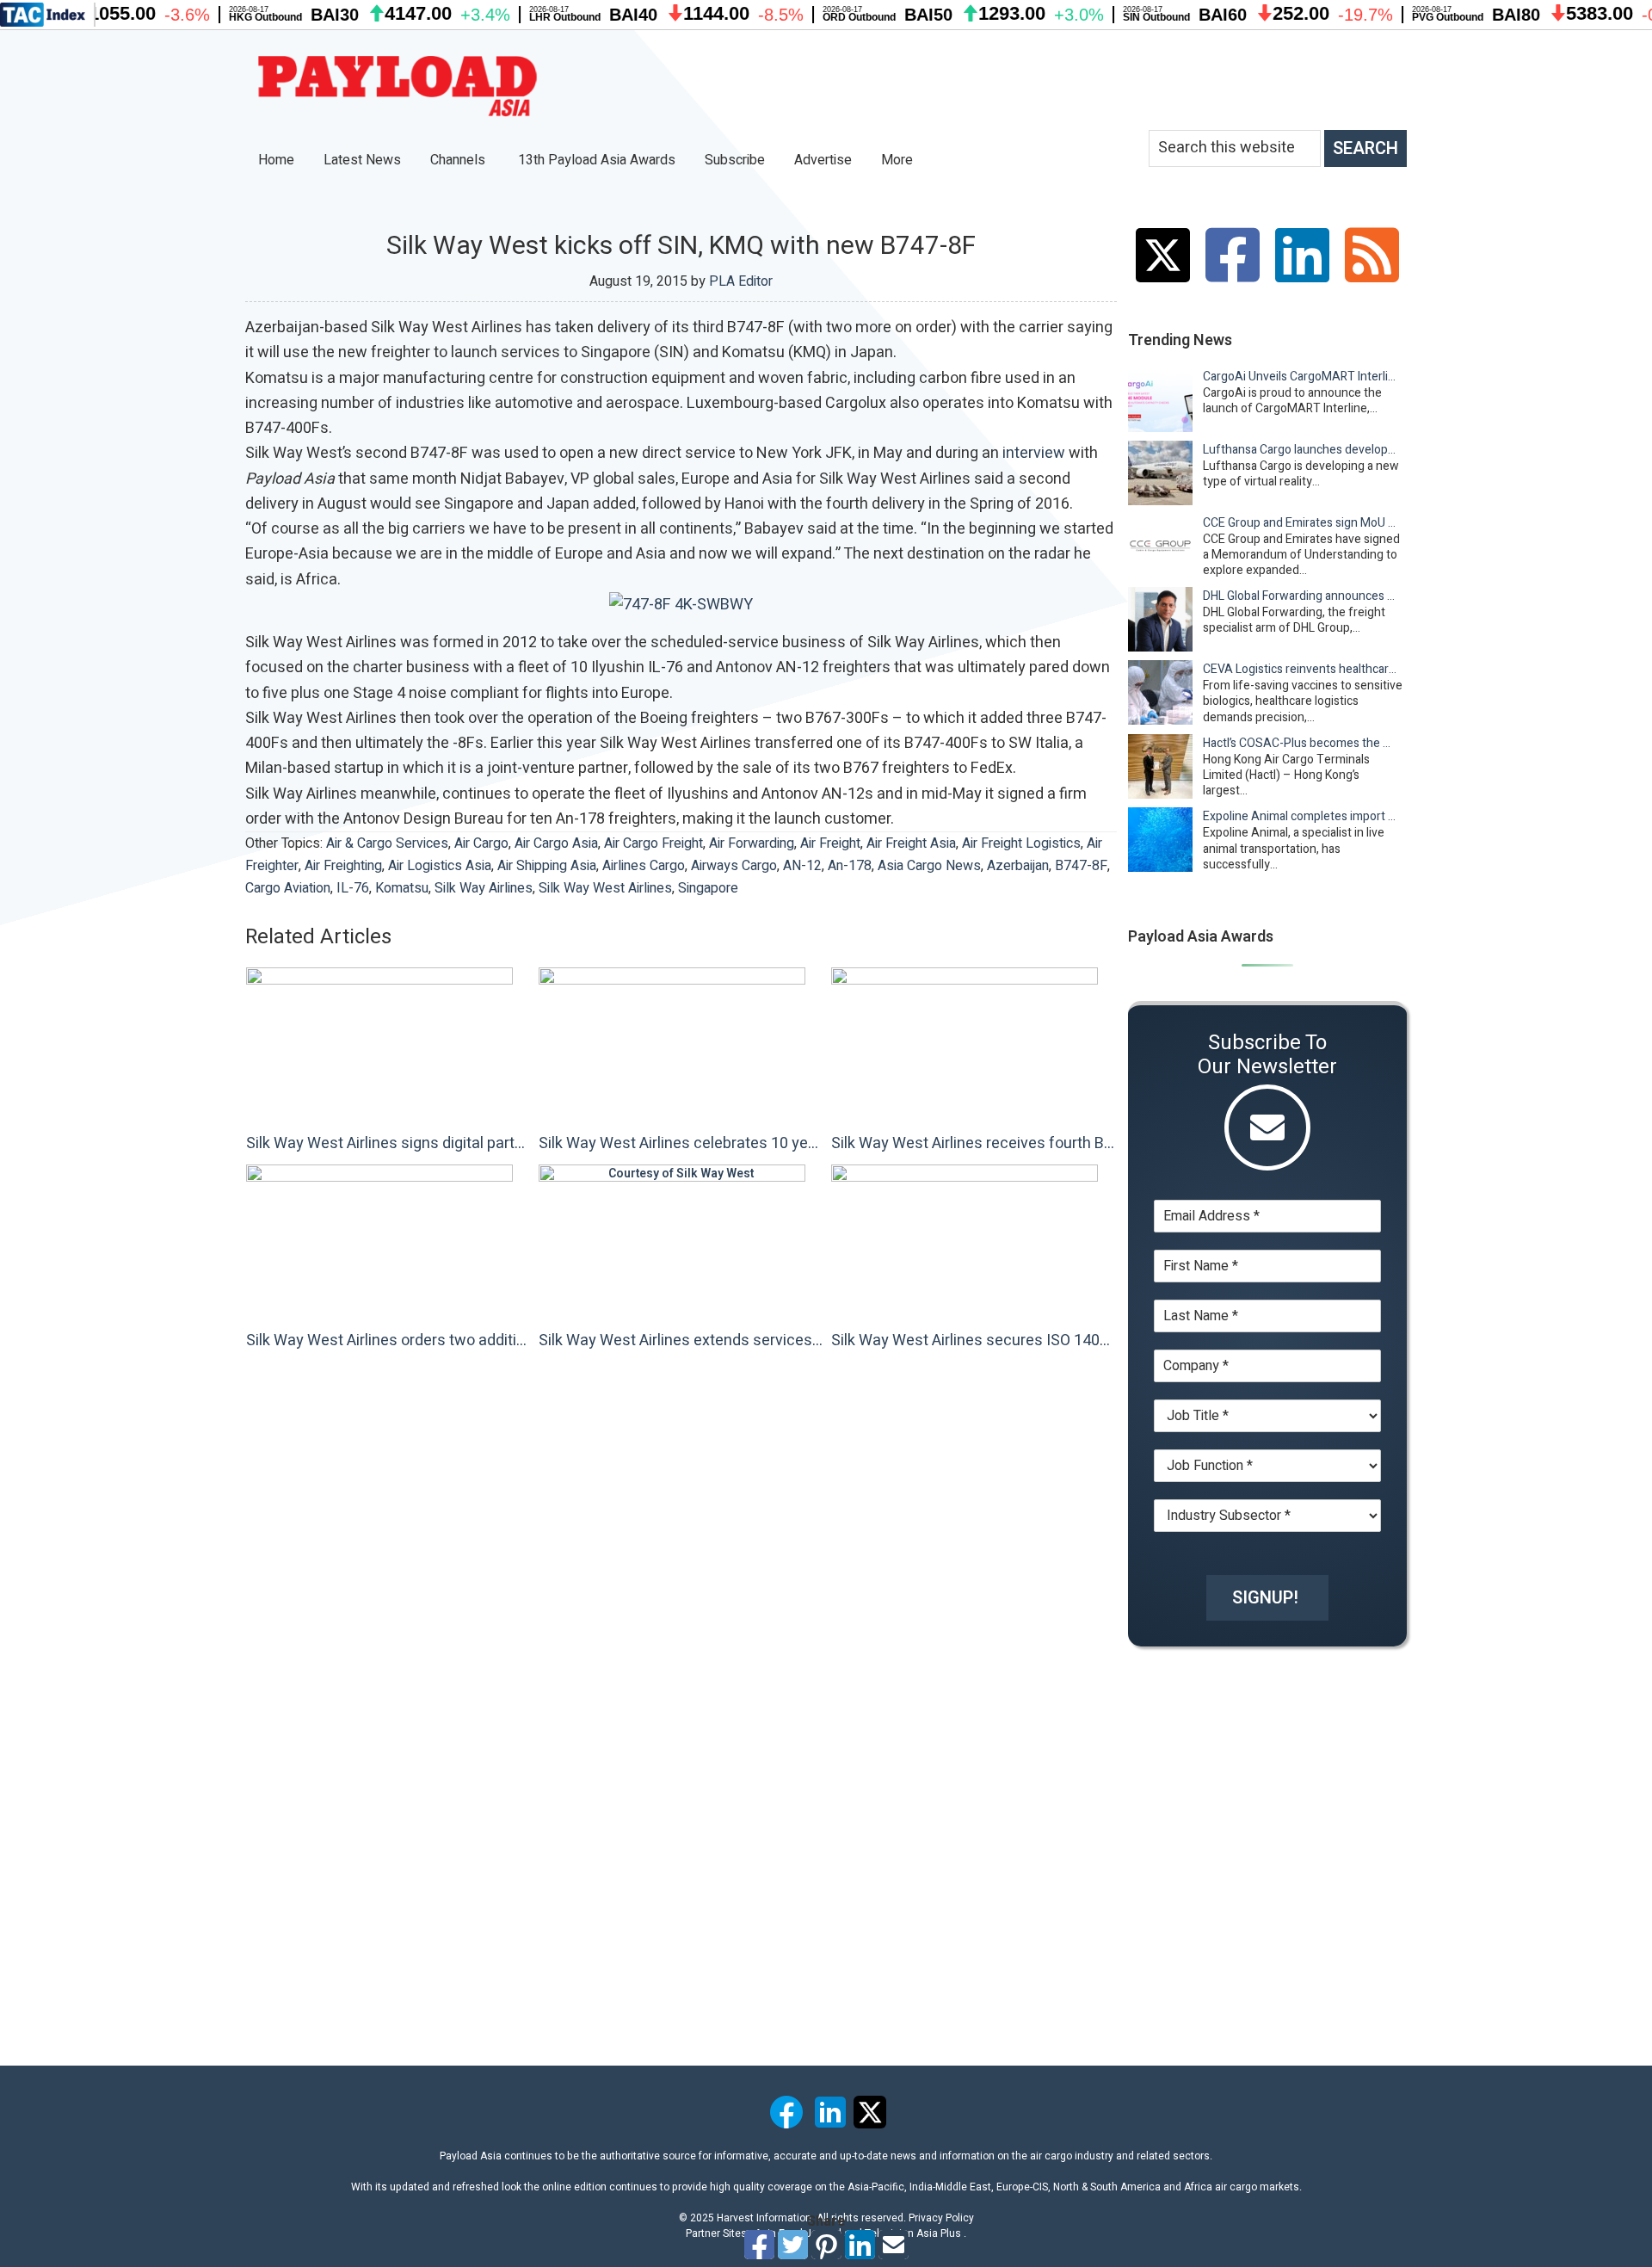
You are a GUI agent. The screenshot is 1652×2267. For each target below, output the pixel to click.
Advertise (823, 160)
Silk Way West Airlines (605, 888)
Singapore (708, 888)
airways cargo (734, 866)
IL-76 (353, 888)
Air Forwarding (752, 843)
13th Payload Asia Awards (597, 160)
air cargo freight (653, 843)
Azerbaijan (1018, 866)
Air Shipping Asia (547, 866)
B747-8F (1081, 866)
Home (276, 160)
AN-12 (802, 866)
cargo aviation (288, 888)
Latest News (362, 160)
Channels (459, 160)
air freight (830, 843)
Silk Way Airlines (484, 888)
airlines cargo (644, 866)
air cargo (481, 843)
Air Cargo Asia (556, 843)
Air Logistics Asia (440, 866)
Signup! (1265, 1598)
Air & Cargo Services (387, 843)
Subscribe (735, 160)
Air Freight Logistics (1021, 843)
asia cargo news (929, 866)
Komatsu (402, 888)
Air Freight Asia (911, 843)
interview (1034, 453)
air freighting (343, 866)
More (899, 160)
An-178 (850, 866)
